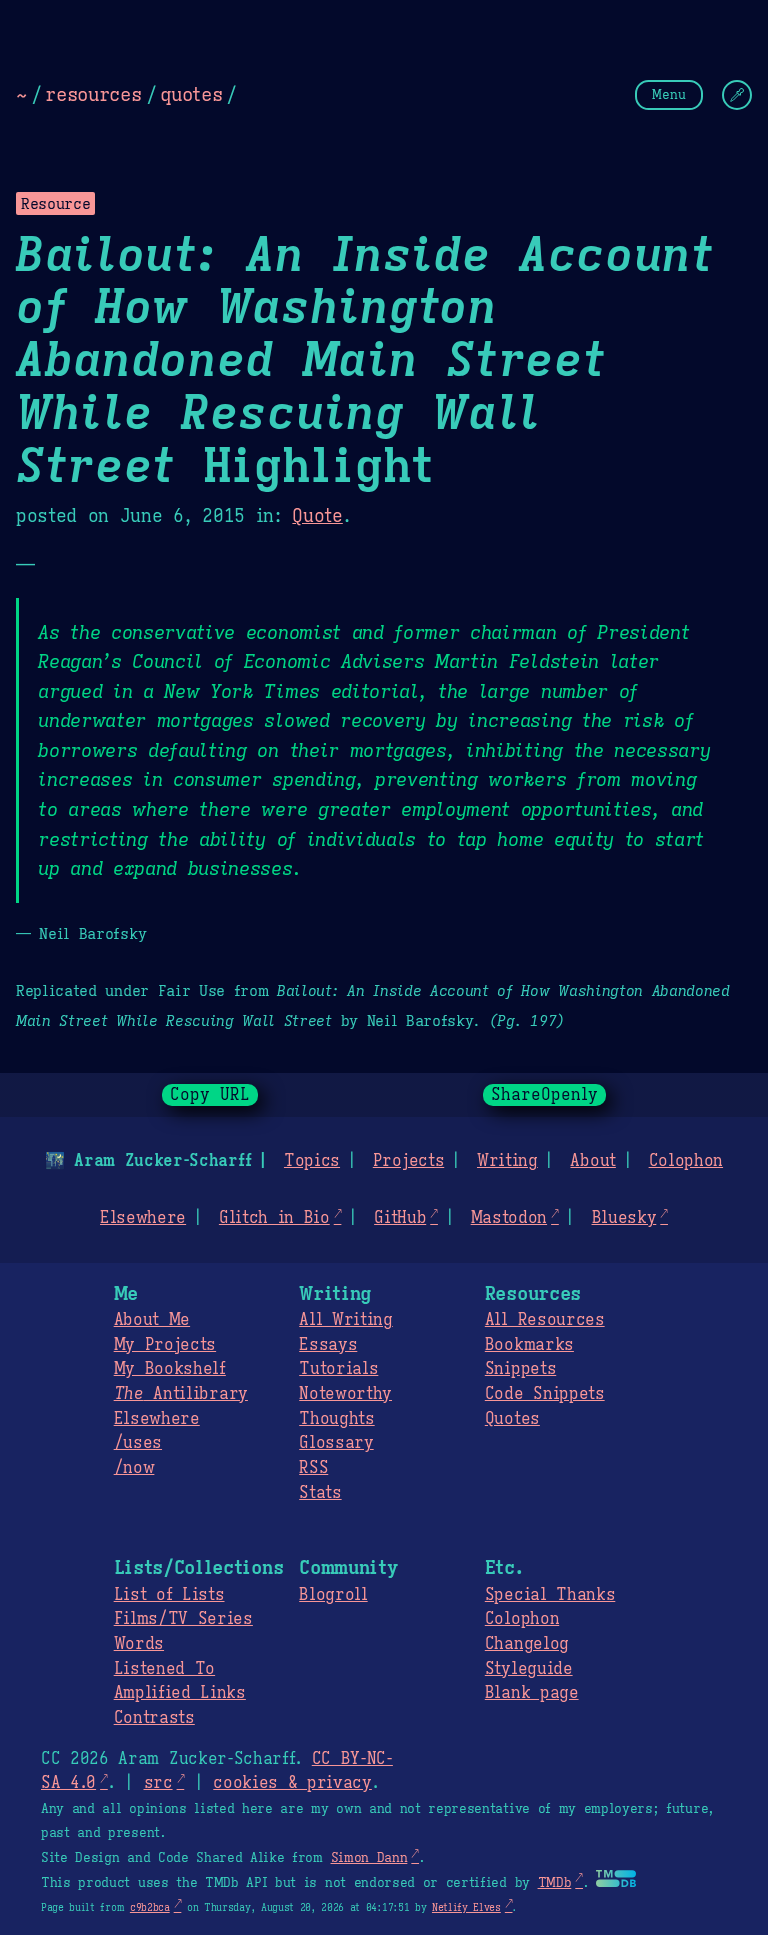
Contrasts (154, 1718)
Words (139, 1644)
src (158, 1783)
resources (93, 94)
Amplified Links (180, 1693)
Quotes (512, 1419)
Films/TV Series (183, 1619)
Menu (669, 94)
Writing (507, 1161)
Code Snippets (545, 1394)
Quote (317, 516)
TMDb (555, 1883)
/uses (138, 1443)
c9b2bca (150, 1907)
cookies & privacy (292, 1783)
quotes (191, 94)
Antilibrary (181, 1394)
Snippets (520, 1369)
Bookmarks (529, 1345)
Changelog (527, 1644)
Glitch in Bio (274, 1218)
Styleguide (529, 1669)
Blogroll (333, 1595)
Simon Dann (369, 1858)
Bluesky (624, 1218)
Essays (328, 1345)
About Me (152, 1320)
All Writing (345, 1320)
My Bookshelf (170, 1369)
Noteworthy (345, 1394)
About (592, 1161)
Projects (408, 1161)
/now (134, 1468)
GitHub (400, 1218)
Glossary (336, 1443)
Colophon (686, 1161)
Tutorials (338, 1369)
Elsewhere (143, 1218)
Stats (320, 1493)
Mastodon (509, 1218)
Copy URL (210, 1095)
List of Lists (169, 1595)
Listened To (164, 1669)
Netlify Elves (466, 1907)
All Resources (545, 1320)
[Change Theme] (737, 95)
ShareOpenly (544, 1095)
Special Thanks (550, 1595)
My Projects (165, 1345)
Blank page (532, 1693)
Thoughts (336, 1419)
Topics (312, 1161)
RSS (313, 1468)
